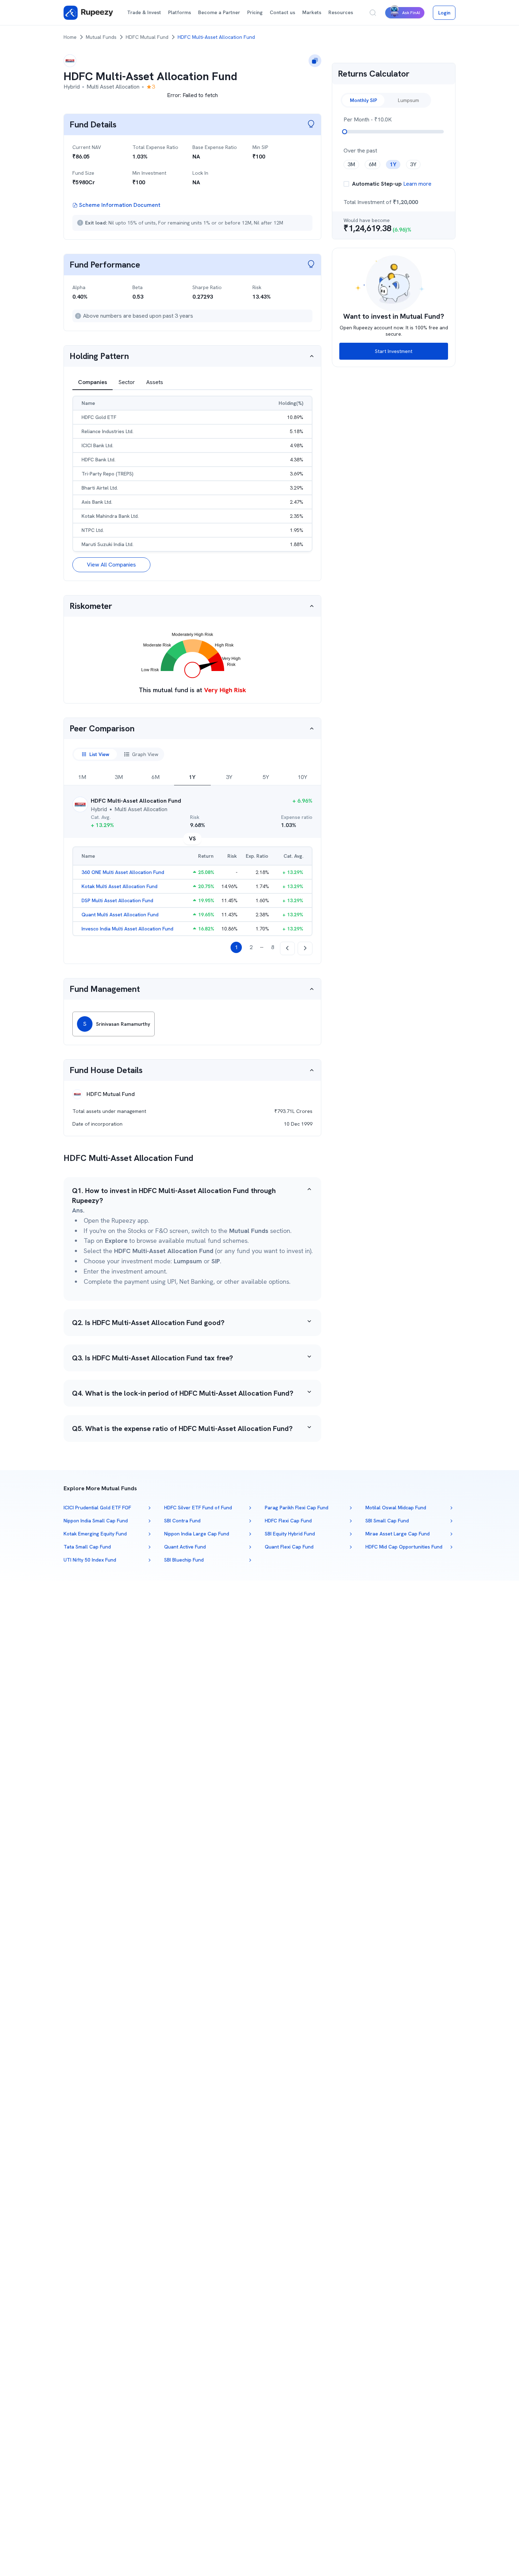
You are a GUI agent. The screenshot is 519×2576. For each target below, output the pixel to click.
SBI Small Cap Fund (387, 1521)
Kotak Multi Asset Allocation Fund (120, 886)
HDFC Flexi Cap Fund (288, 1521)
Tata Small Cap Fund (87, 1547)
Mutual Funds (101, 37)
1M (82, 777)
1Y (192, 777)
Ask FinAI (411, 13)
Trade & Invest (144, 12)
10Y (302, 777)
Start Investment (394, 351)
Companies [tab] (93, 382)
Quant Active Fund (185, 1547)
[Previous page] (287, 948)
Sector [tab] (127, 382)
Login (444, 13)
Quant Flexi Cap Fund (289, 1547)
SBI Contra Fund (182, 1521)
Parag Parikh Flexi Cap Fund (297, 1508)
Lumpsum (408, 100)
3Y (229, 777)
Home (70, 37)
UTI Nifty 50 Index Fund (90, 1560)
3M (119, 777)
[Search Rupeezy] (373, 13)
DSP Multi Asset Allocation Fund (117, 900)
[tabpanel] (192, 484)
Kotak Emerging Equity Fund (95, 1534)
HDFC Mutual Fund (147, 37)
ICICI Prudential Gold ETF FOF (97, 1508)
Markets (312, 12)
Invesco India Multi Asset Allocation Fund (127, 929)
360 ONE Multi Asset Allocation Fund (123, 872)
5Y (266, 777)
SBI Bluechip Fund (184, 1560)
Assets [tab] (155, 382)
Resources (341, 12)
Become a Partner (219, 12)
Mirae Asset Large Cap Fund (398, 1534)
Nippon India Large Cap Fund (197, 1534)
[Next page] (305, 948)
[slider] (345, 132)
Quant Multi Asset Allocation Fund (120, 915)
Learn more (417, 184)
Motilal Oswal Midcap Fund (396, 1508)
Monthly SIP (363, 100)
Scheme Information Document (120, 205)
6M (156, 777)
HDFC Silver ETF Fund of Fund (198, 1508)
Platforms (180, 12)
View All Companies (111, 565)
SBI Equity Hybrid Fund (290, 1534)
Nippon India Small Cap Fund (96, 1521)
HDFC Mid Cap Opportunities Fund (404, 1547)
